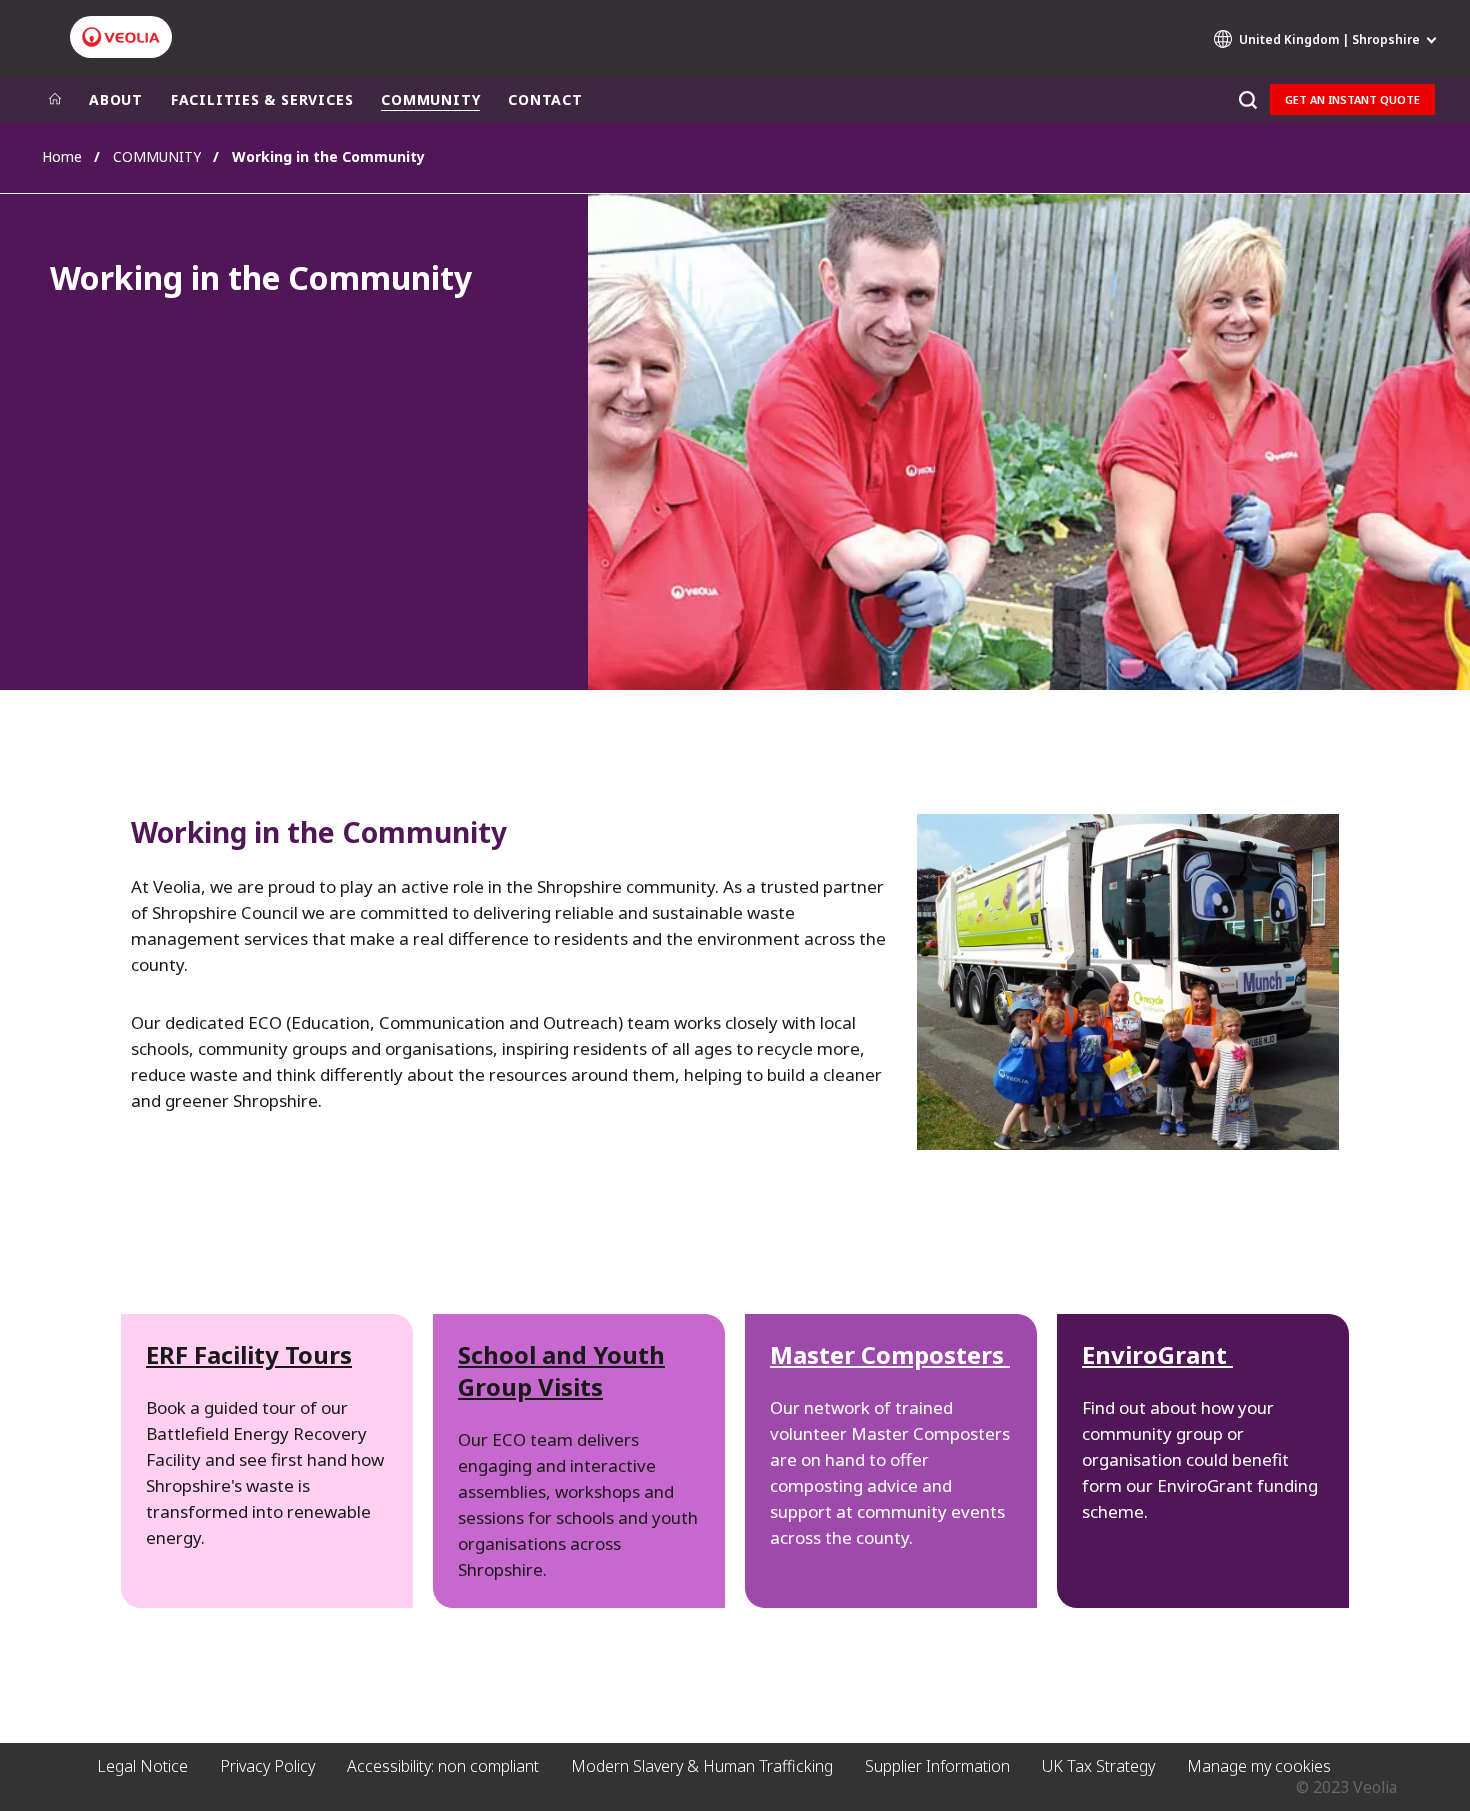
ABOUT (116, 99)
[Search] (1247, 99)
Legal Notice (142, 1766)
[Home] (55, 100)
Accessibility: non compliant (443, 1766)
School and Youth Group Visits (561, 1370)
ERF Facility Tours (249, 1354)
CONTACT (545, 99)
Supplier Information (937, 1766)
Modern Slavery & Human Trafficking (702, 1766)
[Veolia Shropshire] (121, 37)
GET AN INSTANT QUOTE (1352, 99)
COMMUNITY (430, 99)
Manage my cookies (1259, 1766)
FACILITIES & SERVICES (262, 99)
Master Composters (890, 1354)
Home (62, 156)
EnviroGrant (1157, 1354)
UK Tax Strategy (1098, 1766)
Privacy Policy (267, 1766)
